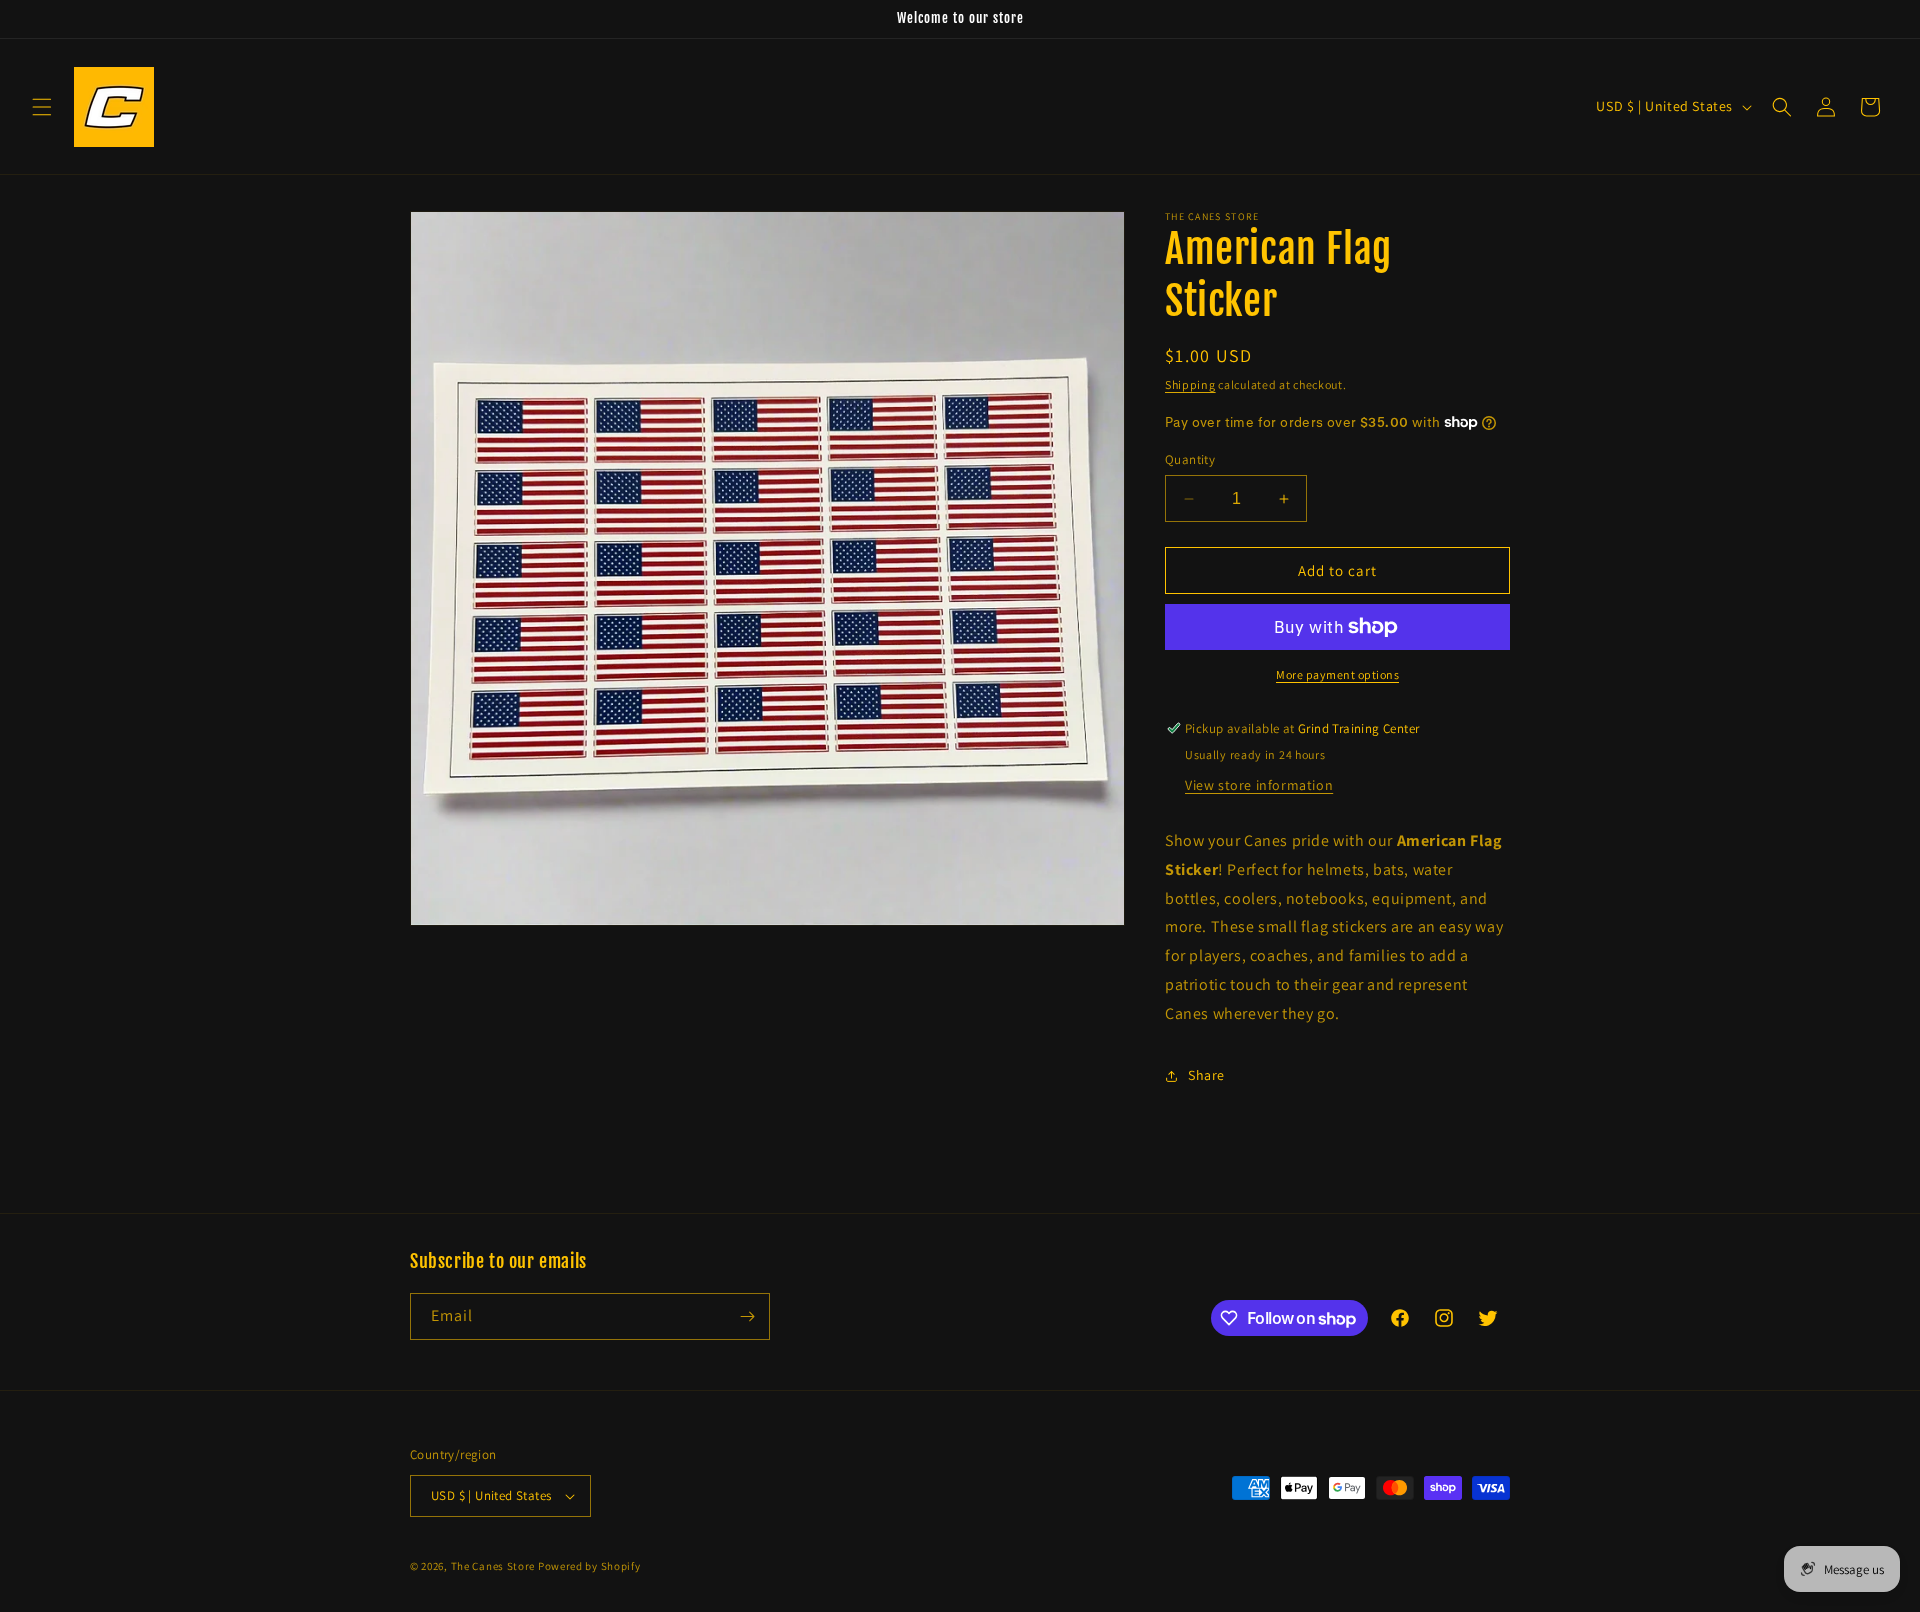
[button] (42, 107)
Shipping (1190, 384)
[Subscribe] (747, 1316)
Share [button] (1206, 1075)
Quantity (1190, 459)
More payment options (1337, 674)
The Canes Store (493, 1566)
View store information (1259, 785)
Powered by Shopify (589, 1566)
